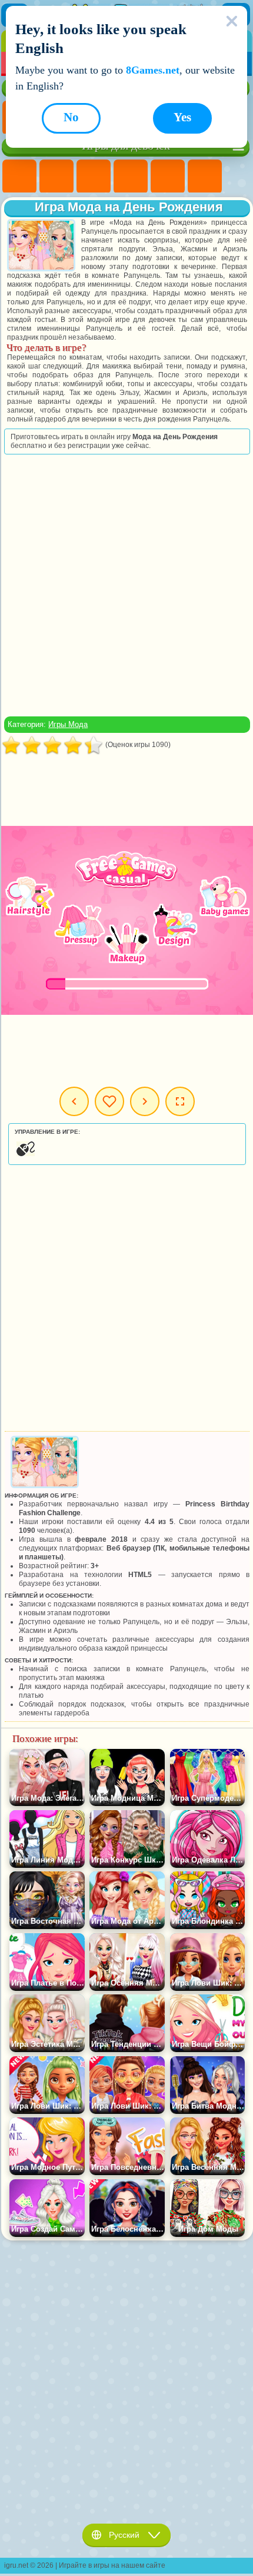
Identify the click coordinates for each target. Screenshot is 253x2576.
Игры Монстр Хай (205, 177)
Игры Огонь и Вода (94, 177)
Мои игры (109, 1101)
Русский (124, 2535)
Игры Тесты (168, 177)
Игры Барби (131, 177)
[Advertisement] (126, 585)
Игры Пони (19, 177)
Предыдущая (74, 1101)
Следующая (145, 1101)
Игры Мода (68, 724)
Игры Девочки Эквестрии (56, 177)
